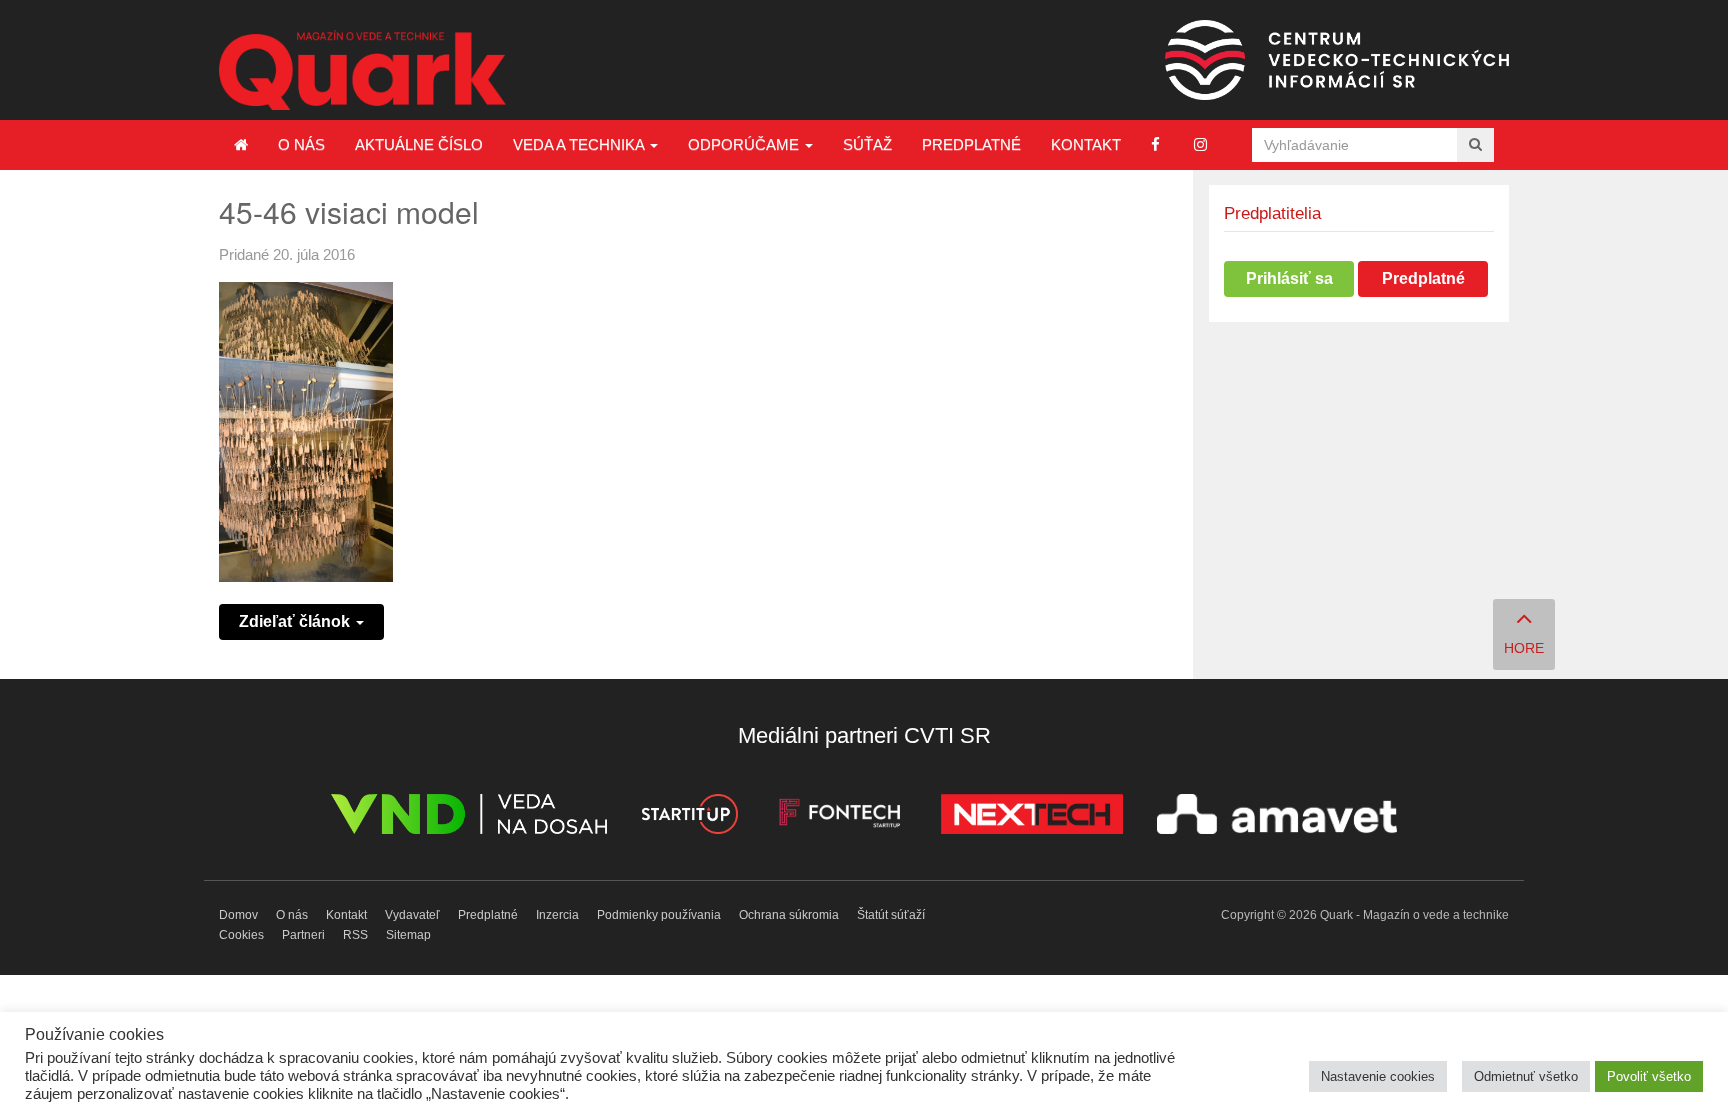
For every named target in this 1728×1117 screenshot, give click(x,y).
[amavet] (1277, 817)
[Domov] (241, 145)
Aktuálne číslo (419, 144)
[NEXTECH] (1032, 817)
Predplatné (971, 144)
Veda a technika (580, 144)
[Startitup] (689, 817)
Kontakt (1086, 144)
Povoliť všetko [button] (1649, 1076)
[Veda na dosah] (469, 817)
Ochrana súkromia (789, 915)
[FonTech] (839, 817)
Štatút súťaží (891, 915)
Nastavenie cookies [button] (1378, 1076)
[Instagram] (1200, 144)
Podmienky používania (659, 915)
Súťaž (867, 144)
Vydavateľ (412, 915)
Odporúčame (745, 144)
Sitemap (408, 935)
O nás (301, 144)
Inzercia (557, 915)
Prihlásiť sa (1289, 278)
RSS (355, 935)
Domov (238, 915)
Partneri (303, 935)
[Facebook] (1155, 144)
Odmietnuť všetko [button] (1526, 1076)
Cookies (241, 935)
